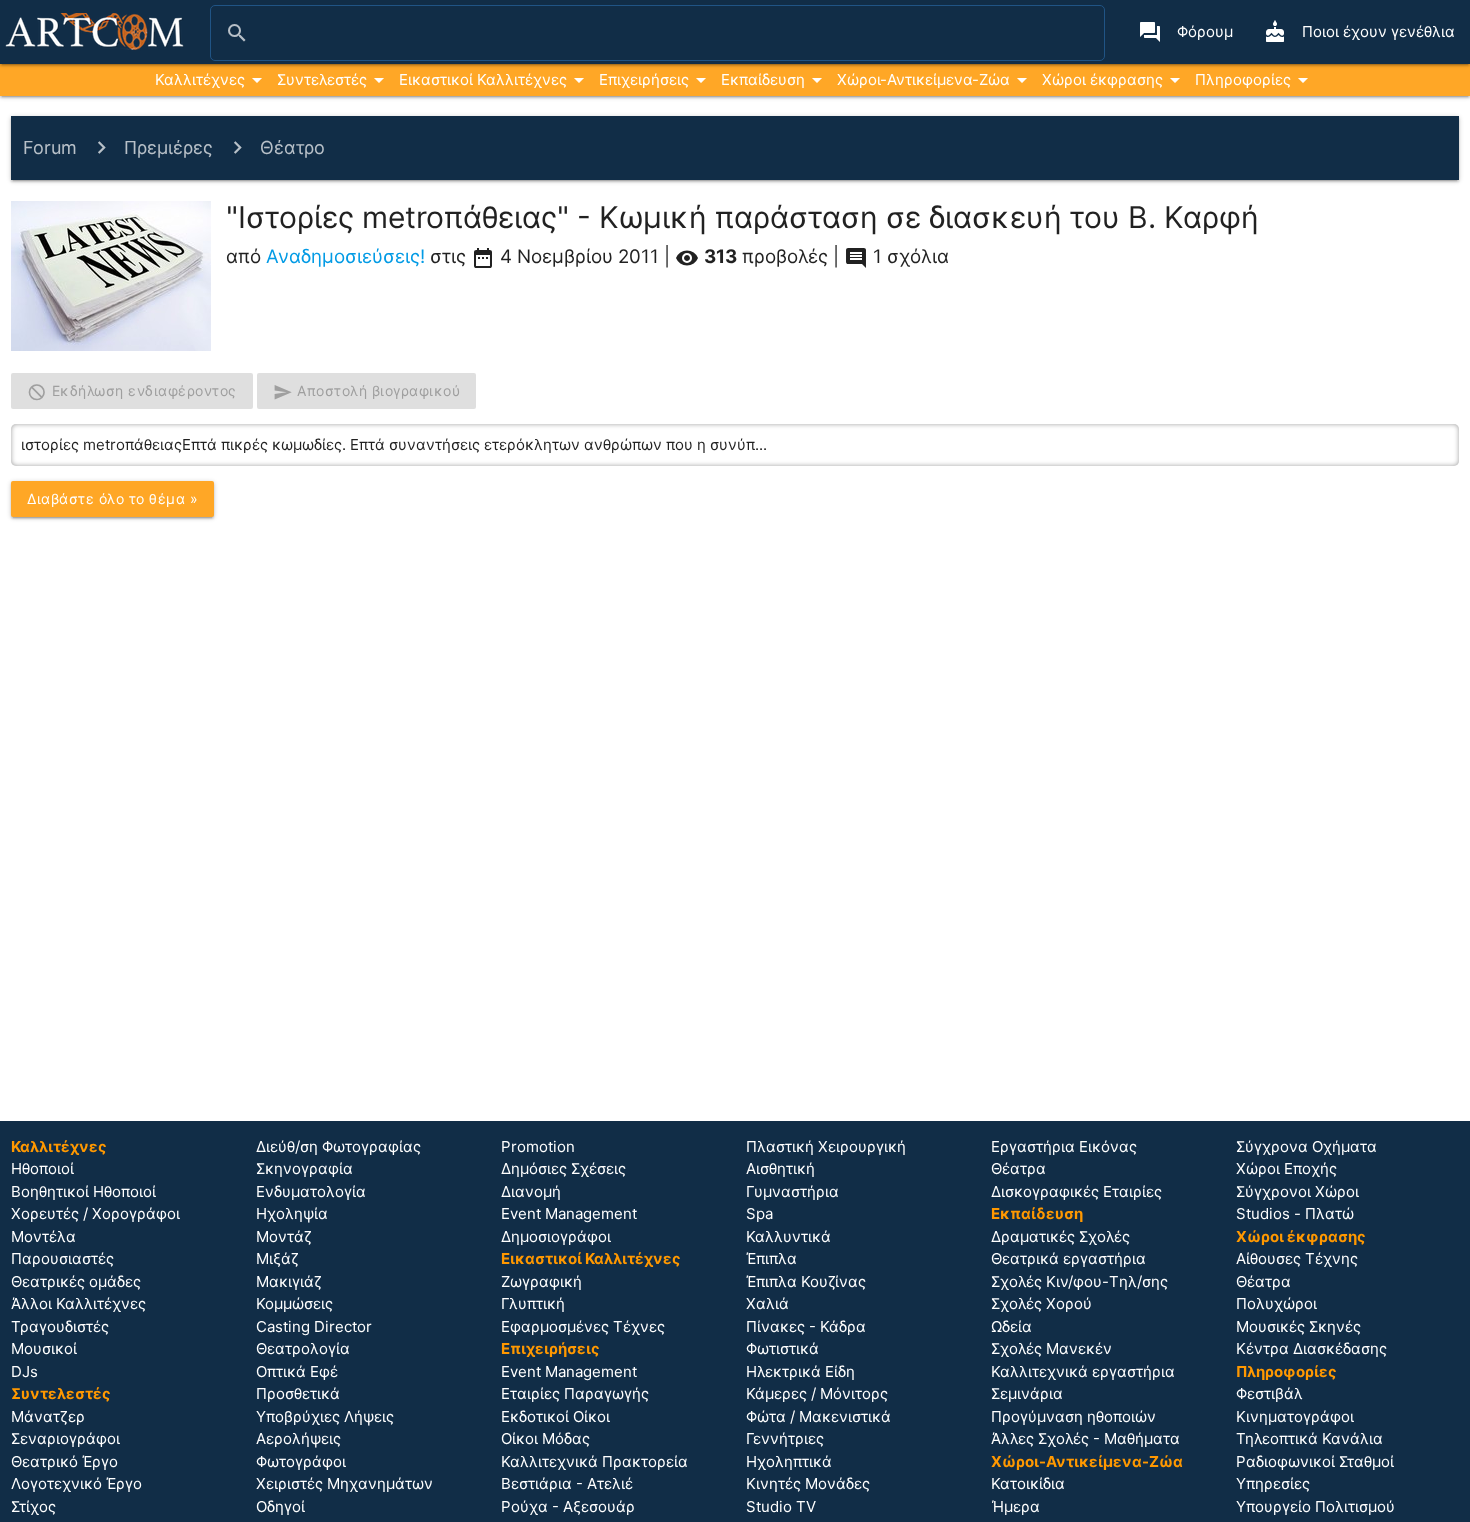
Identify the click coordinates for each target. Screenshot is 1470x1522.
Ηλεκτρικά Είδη (800, 1371)
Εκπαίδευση (763, 79)
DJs (24, 1371)
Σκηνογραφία (304, 1168)
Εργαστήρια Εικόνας (1064, 1146)
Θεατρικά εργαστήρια (1068, 1258)
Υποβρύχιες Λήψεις (325, 1416)
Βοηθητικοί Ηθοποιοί (83, 1191)
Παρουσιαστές (62, 1258)
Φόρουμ (1185, 32)
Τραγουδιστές (60, 1326)
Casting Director (314, 1326)
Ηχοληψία (292, 1213)
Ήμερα (1015, 1506)
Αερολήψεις (298, 1438)
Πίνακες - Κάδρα (806, 1326)
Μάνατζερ (48, 1416)
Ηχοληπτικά (789, 1461)
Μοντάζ (284, 1236)
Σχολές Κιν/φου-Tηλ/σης (1079, 1281)
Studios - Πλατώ (1295, 1213)
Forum (50, 147)
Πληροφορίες (1243, 79)
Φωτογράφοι (301, 1461)
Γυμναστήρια (792, 1191)
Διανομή (531, 1191)
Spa (759, 1213)
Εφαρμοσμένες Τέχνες (583, 1326)
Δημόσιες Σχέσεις (563, 1168)
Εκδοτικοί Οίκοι (555, 1416)
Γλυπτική (533, 1303)
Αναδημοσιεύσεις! (345, 256)
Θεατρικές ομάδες (76, 1281)
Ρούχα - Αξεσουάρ (568, 1506)
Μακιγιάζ (289, 1281)
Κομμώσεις (294, 1303)
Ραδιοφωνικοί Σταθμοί (1315, 1461)
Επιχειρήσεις (644, 79)
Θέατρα (1018, 1168)
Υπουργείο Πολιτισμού (1315, 1506)
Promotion (538, 1146)
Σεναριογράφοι (65, 1438)
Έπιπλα (771, 1258)
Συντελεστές (322, 79)
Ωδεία (1011, 1326)
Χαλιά (767, 1303)
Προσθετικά (298, 1393)
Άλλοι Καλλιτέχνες (78, 1303)
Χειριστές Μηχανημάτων (344, 1483)
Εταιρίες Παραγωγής (575, 1393)
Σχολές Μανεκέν (1051, 1348)
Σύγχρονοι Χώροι (1297, 1191)
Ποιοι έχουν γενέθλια (1359, 32)
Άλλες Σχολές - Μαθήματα (1085, 1438)
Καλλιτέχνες (200, 79)
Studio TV (781, 1506)
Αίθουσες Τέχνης (1297, 1258)
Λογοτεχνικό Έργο (76, 1483)
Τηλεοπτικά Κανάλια (1309, 1438)
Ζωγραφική (541, 1281)
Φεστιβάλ (1269, 1393)
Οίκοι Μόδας (545, 1438)
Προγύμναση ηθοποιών (1073, 1416)
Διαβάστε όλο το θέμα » (112, 498)
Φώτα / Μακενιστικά (818, 1416)
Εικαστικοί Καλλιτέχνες (483, 79)
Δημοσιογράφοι (556, 1236)
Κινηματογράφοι (1295, 1416)
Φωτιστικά (782, 1348)
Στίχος (33, 1506)
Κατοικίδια (1028, 1483)
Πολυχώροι (1276, 1303)
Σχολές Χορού (1041, 1303)
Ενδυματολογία (311, 1191)
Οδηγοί (280, 1506)
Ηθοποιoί (42, 1168)
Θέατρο (292, 147)
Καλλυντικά (788, 1236)
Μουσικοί (44, 1348)
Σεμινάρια (1027, 1393)
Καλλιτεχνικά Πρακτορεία (594, 1461)
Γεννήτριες (785, 1438)
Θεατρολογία (303, 1348)
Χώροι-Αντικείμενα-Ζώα (923, 79)
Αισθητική (780, 1168)
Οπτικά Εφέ (297, 1371)
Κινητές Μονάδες (808, 1483)
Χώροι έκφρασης (1102, 79)
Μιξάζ (277, 1258)
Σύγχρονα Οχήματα (1306, 1146)
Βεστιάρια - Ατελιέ (567, 1483)
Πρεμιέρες (168, 147)
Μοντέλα (43, 1236)
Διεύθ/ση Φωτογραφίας (338, 1146)
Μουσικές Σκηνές (1298, 1326)
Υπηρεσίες (1273, 1483)
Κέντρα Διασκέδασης (1311, 1348)
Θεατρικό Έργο (64, 1461)
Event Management (569, 1213)
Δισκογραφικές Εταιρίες (1076, 1191)
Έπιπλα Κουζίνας (806, 1281)
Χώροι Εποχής (1286, 1168)
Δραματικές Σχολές (1060, 1236)
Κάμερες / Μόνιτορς (817, 1393)
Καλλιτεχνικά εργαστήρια (1083, 1371)
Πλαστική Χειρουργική (826, 1146)
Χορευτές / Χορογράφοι (95, 1213)
